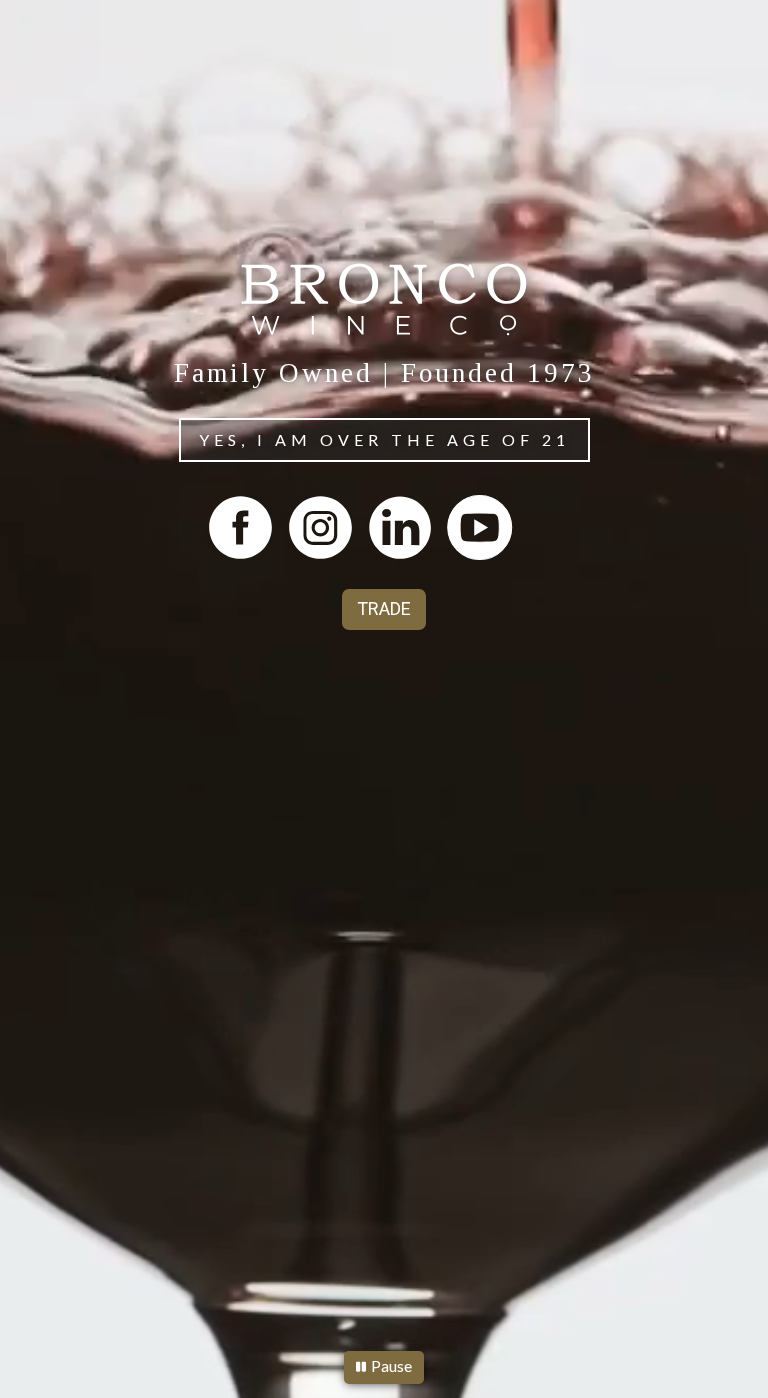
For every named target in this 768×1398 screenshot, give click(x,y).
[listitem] (240, 527)
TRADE (384, 608)
